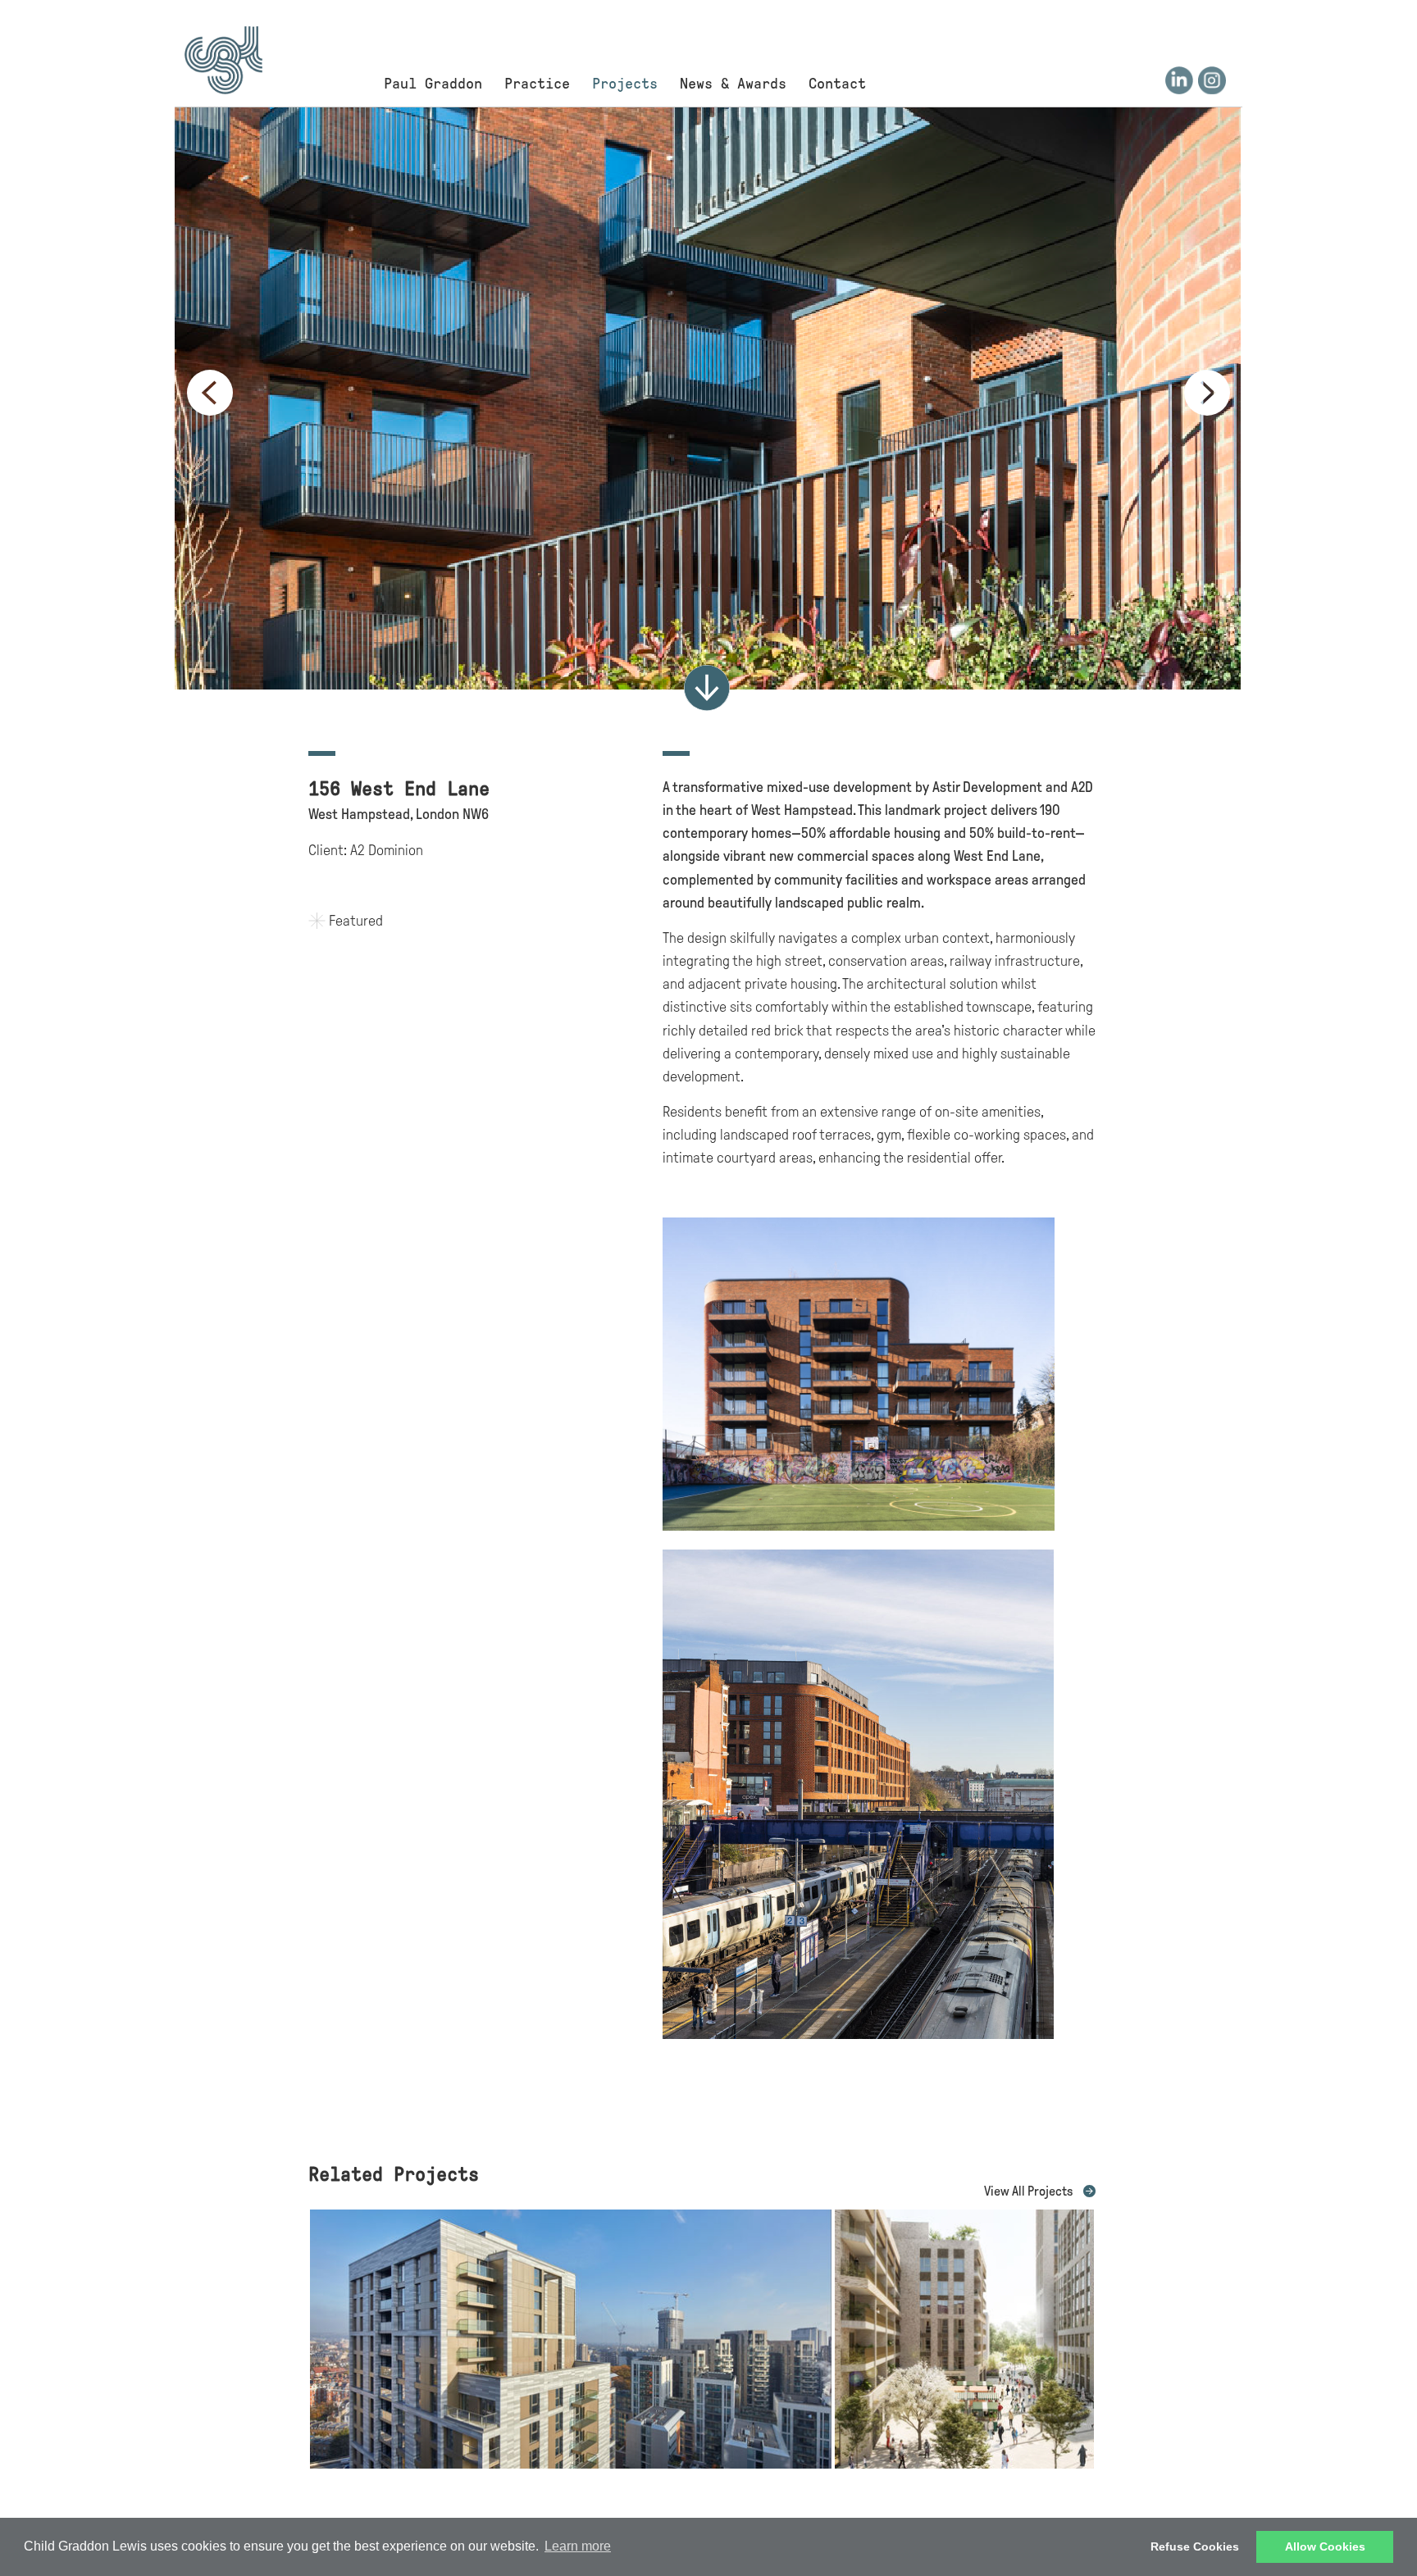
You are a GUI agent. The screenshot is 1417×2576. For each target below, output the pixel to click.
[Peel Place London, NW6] (964, 2464)
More (707, 688)
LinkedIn (1179, 80)
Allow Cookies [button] (1325, 2546)
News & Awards (733, 84)
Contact (837, 84)
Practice (537, 84)
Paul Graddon (433, 84)
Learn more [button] (578, 2546)
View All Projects (1028, 2191)
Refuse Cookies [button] (1195, 2546)
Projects (625, 84)
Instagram (1212, 80)
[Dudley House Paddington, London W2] (571, 2464)
